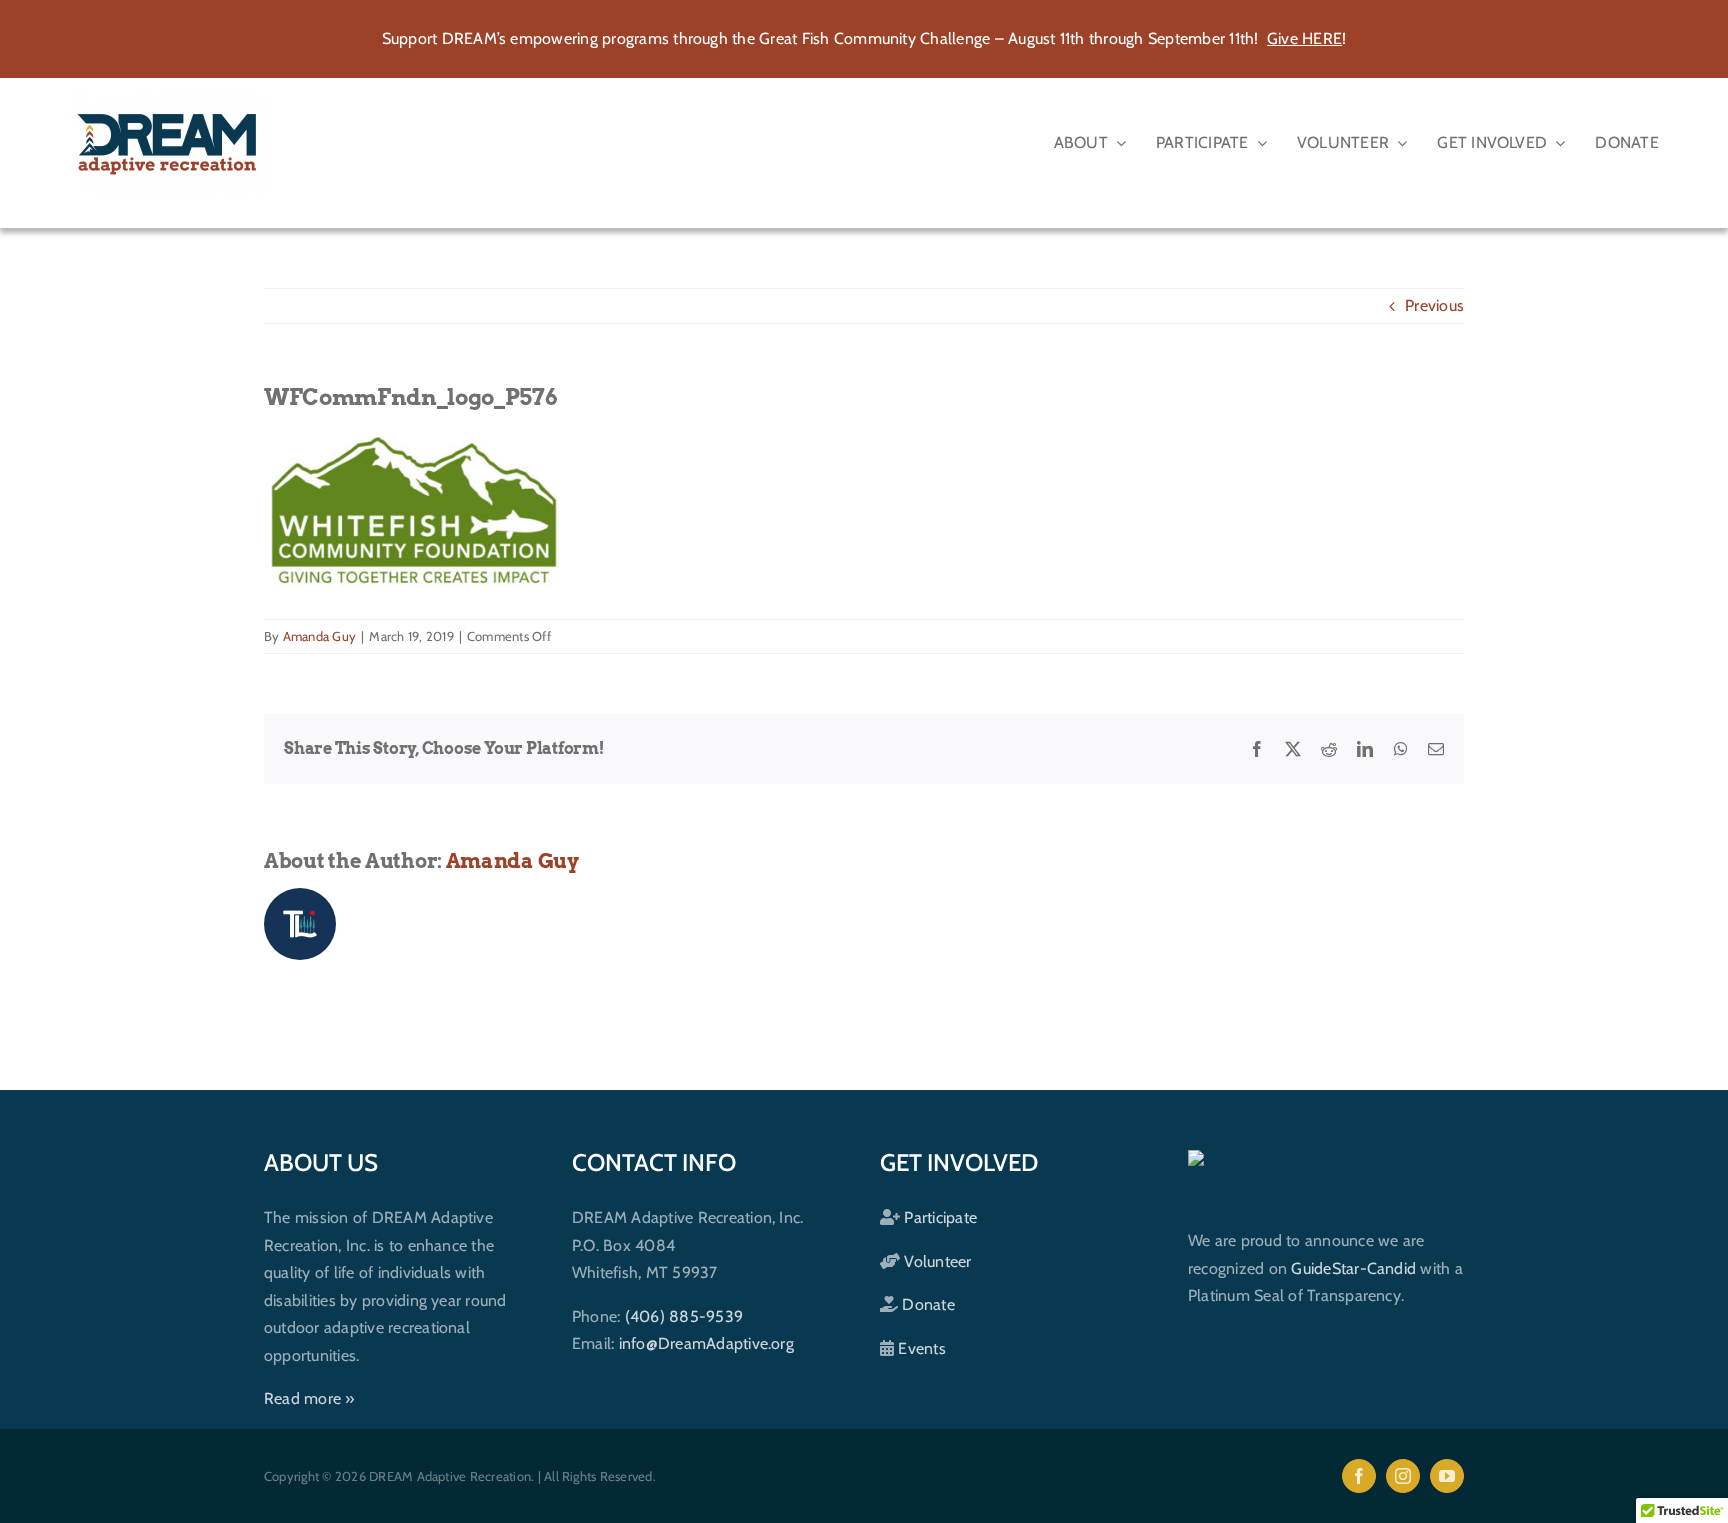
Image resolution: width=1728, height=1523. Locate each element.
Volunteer (935, 1261)
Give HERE (1304, 38)
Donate (926, 1304)
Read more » (309, 1398)
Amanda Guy (319, 636)
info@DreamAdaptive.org (706, 1343)
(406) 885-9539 (684, 1316)
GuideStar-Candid (1353, 1268)
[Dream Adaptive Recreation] (169, 97)
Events (920, 1348)
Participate (938, 1217)
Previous (1434, 305)
